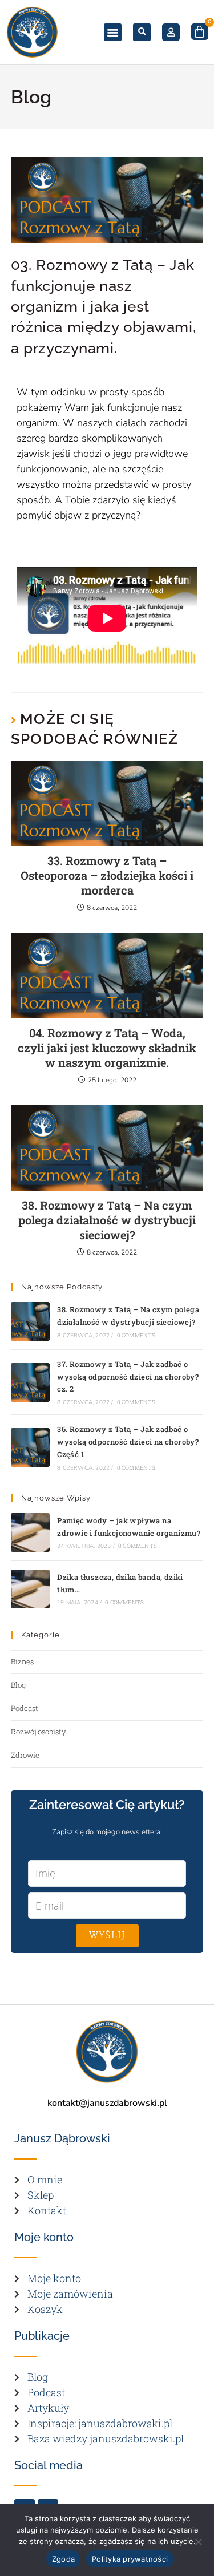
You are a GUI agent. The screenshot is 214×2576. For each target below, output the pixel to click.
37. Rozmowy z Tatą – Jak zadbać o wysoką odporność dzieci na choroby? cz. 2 (128, 1377)
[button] (113, 33)
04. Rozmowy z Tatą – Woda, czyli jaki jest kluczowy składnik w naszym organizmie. (107, 1048)
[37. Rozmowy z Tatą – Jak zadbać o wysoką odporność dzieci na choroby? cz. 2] (30, 1382)
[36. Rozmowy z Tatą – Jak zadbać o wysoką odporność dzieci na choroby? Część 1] (30, 1447)
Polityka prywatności (130, 2559)
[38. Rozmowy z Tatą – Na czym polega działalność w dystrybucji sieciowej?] (30, 1321)
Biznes (22, 1661)
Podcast (25, 1708)
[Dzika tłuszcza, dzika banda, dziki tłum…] (30, 1589)
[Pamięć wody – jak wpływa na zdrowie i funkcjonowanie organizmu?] (30, 1532)
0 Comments (136, 1335)
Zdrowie (25, 1755)
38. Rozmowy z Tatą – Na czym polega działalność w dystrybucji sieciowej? (107, 1220)
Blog (18, 1685)
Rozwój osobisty (39, 1732)
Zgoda (63, 2559)
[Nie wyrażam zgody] (198, 2542)
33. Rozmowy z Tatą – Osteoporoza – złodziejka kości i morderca (107, 875)
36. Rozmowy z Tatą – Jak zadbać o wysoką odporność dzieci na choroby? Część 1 (128, 1442)
